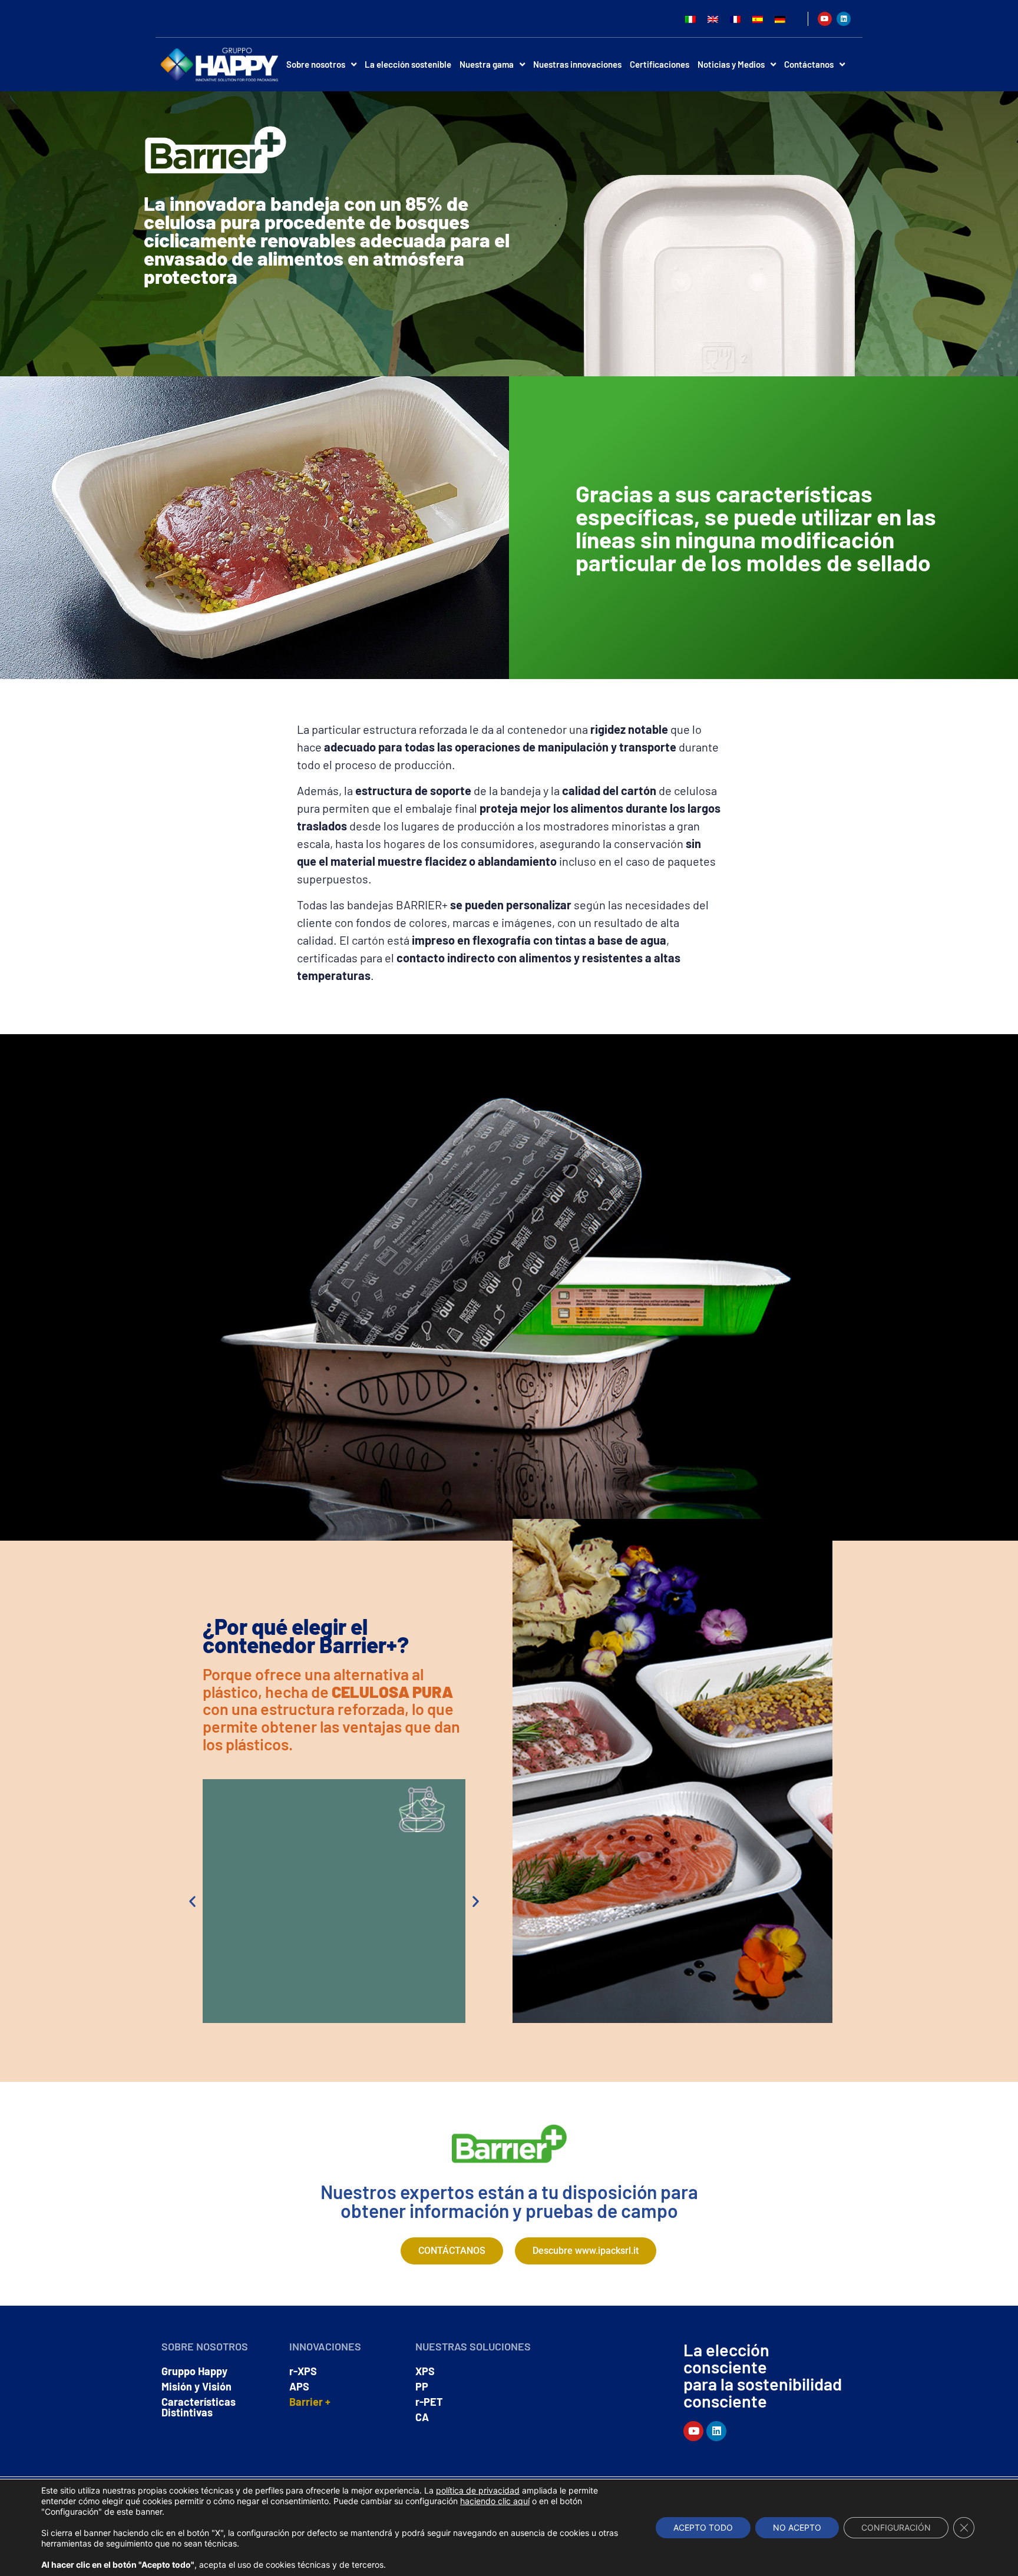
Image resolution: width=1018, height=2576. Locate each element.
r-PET (429, 2402)
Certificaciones (660, 64)
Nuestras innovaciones (577, 64)
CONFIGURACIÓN (896, 2527)
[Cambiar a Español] (758, 19)
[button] (192, 1901)
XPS (425, 2371)
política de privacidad (478, 2490)
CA (422, 2417)
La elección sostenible (408, 64)
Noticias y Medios (731, 64)
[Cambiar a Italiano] (690, 19)
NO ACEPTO (797, 2527)
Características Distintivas (199, 2407)
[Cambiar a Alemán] (780, 19)
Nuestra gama (487, 64)
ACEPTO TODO (703, 2527)
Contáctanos (809, 64)
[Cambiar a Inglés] (713, 19)
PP (422, 2386)
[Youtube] (825, 19)
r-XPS (303, 2371)
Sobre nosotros (316, 64)
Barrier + (310, 2402)
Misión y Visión (196, 2386)
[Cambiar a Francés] (735, 19)
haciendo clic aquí (495, 2501)
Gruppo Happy (194, 2371)
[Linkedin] (844, 19)
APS (299, 2386)
